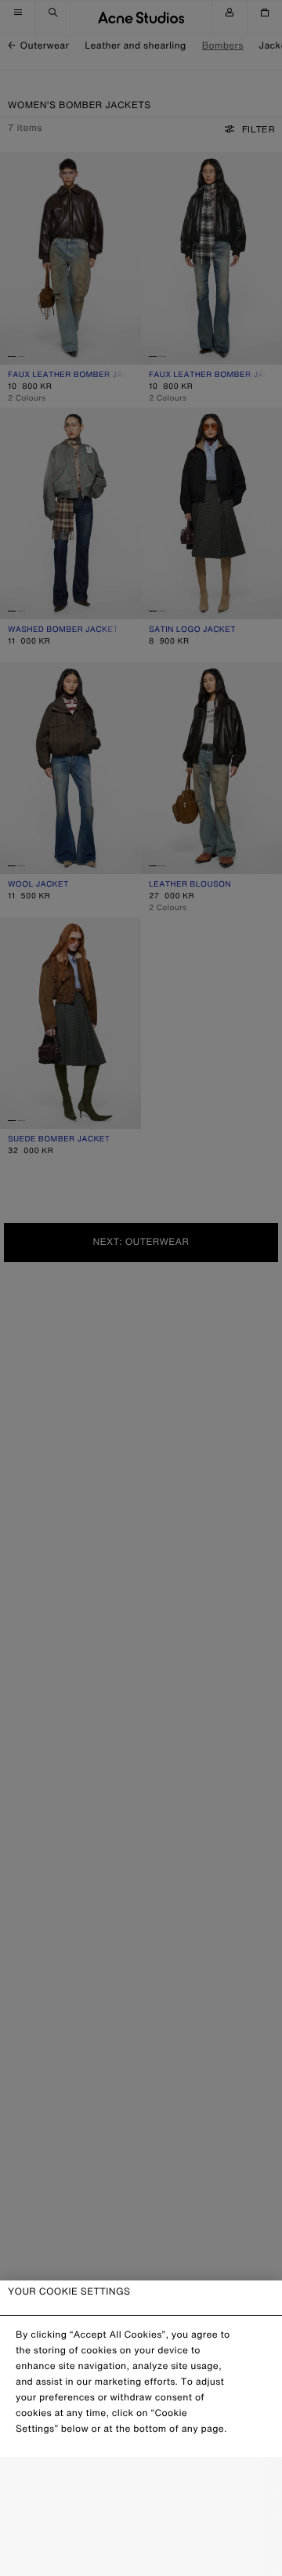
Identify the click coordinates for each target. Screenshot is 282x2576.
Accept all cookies (141, 2551)
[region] (141, 2428)
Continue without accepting (141, 2518)
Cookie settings (141, 2483)
